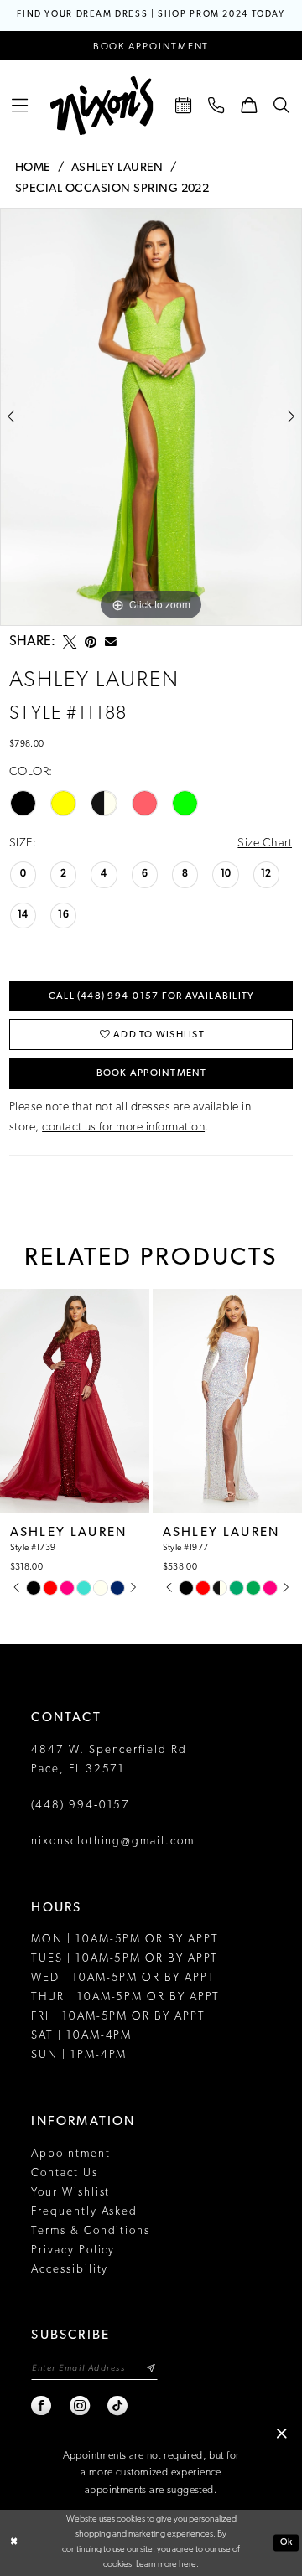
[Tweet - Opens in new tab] (70, 642)
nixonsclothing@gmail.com (112, 1841)
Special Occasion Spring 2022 (112, 189)
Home (33, 168)
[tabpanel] (151, 417)
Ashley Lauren (117, 168)
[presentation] (110, 1401)
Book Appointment (152, 1073)
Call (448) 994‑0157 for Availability (152, 996)
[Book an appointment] (183, 106)
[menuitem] (21, 106)
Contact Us (64, 2173)
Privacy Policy (73, 2250)
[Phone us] (216, 106)
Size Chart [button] (265, 843)
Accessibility (70, 2270)
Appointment (70, 2154)
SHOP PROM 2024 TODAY (221, 15)
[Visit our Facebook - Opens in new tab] (42, 2406)
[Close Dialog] (14, 2542)
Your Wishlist (70, 2193)
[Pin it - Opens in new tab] (91, 642)
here (187, 2565)
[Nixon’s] (102, 106)
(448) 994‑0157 (81, 1805)
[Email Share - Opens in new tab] (111, 642)
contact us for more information (123, 1128)
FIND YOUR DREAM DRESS (82, 15)
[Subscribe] (151, 2369)
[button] (21, 106)
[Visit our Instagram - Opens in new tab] (81, 2406)
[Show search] (281, 106)
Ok (286, 2542)
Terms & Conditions (91, 2231)
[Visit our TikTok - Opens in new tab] (118, 2406)
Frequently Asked (84, 2212)
